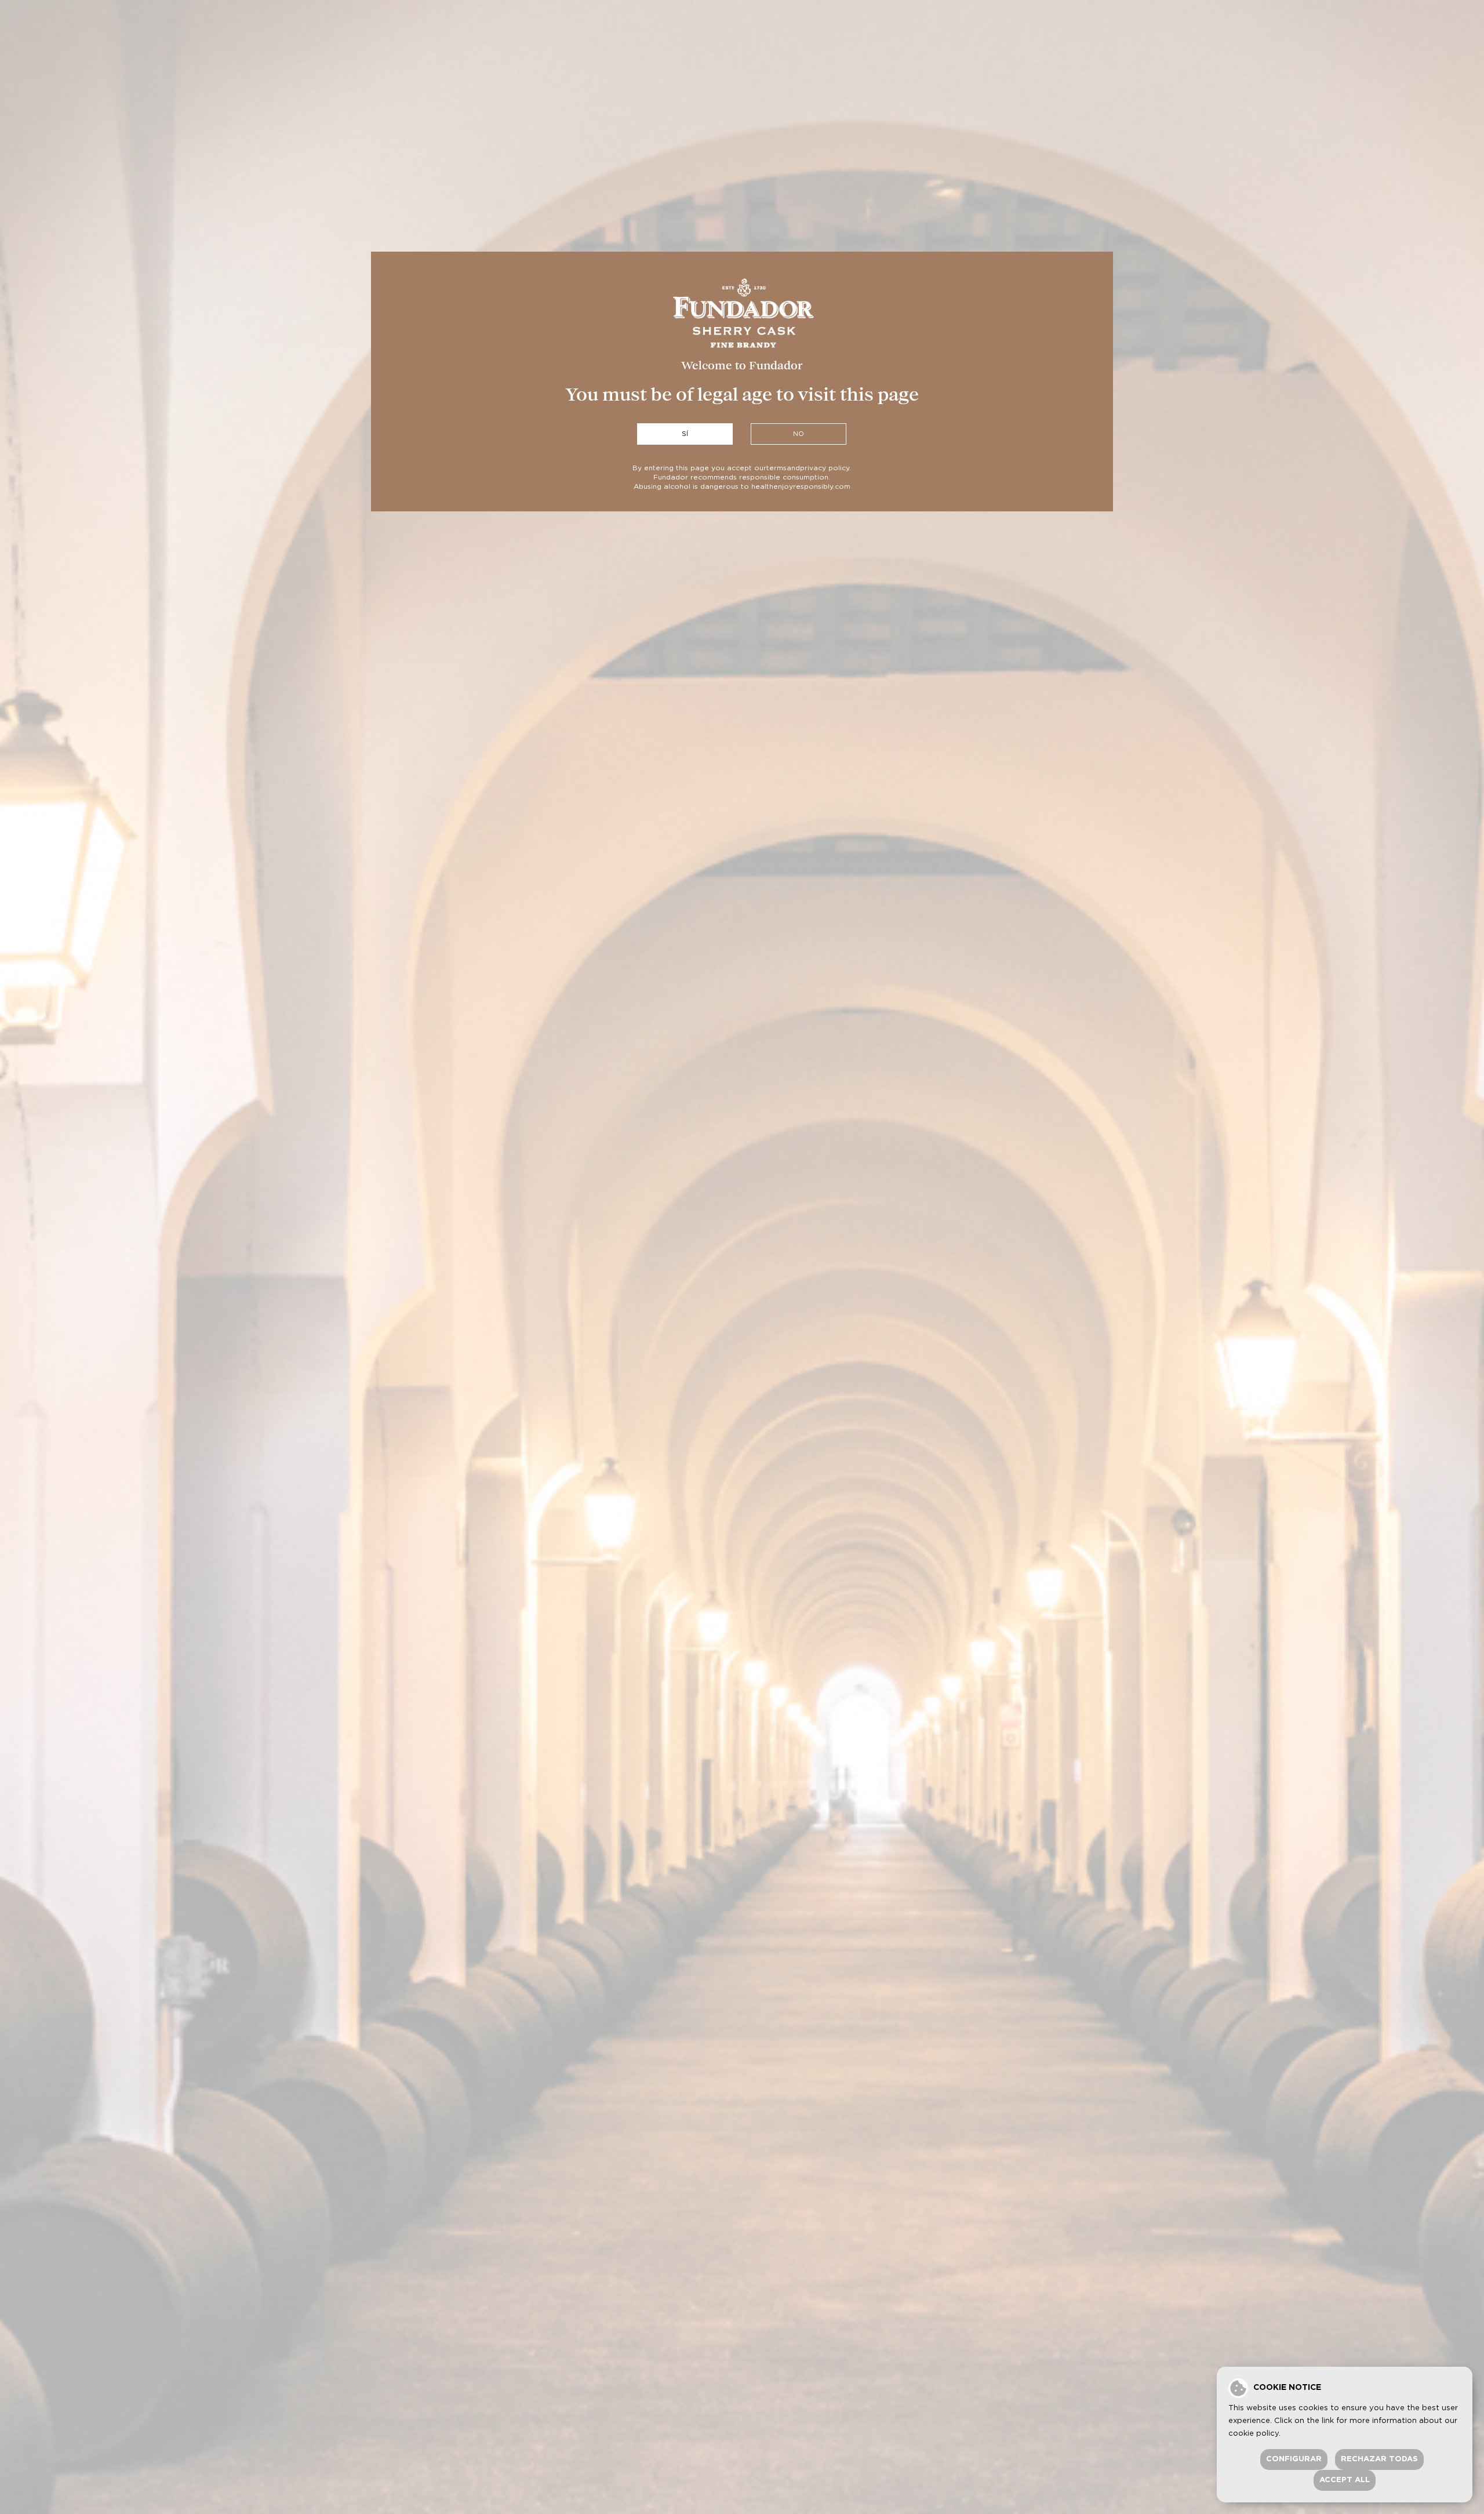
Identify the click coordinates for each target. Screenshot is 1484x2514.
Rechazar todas (1379, 2459)
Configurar (1294, 2459)
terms (776, 468)
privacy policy (825, 468)
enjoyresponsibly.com (812, 486)
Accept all (1345, 2480)
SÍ (685, 434)
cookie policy (1254, 2434)
